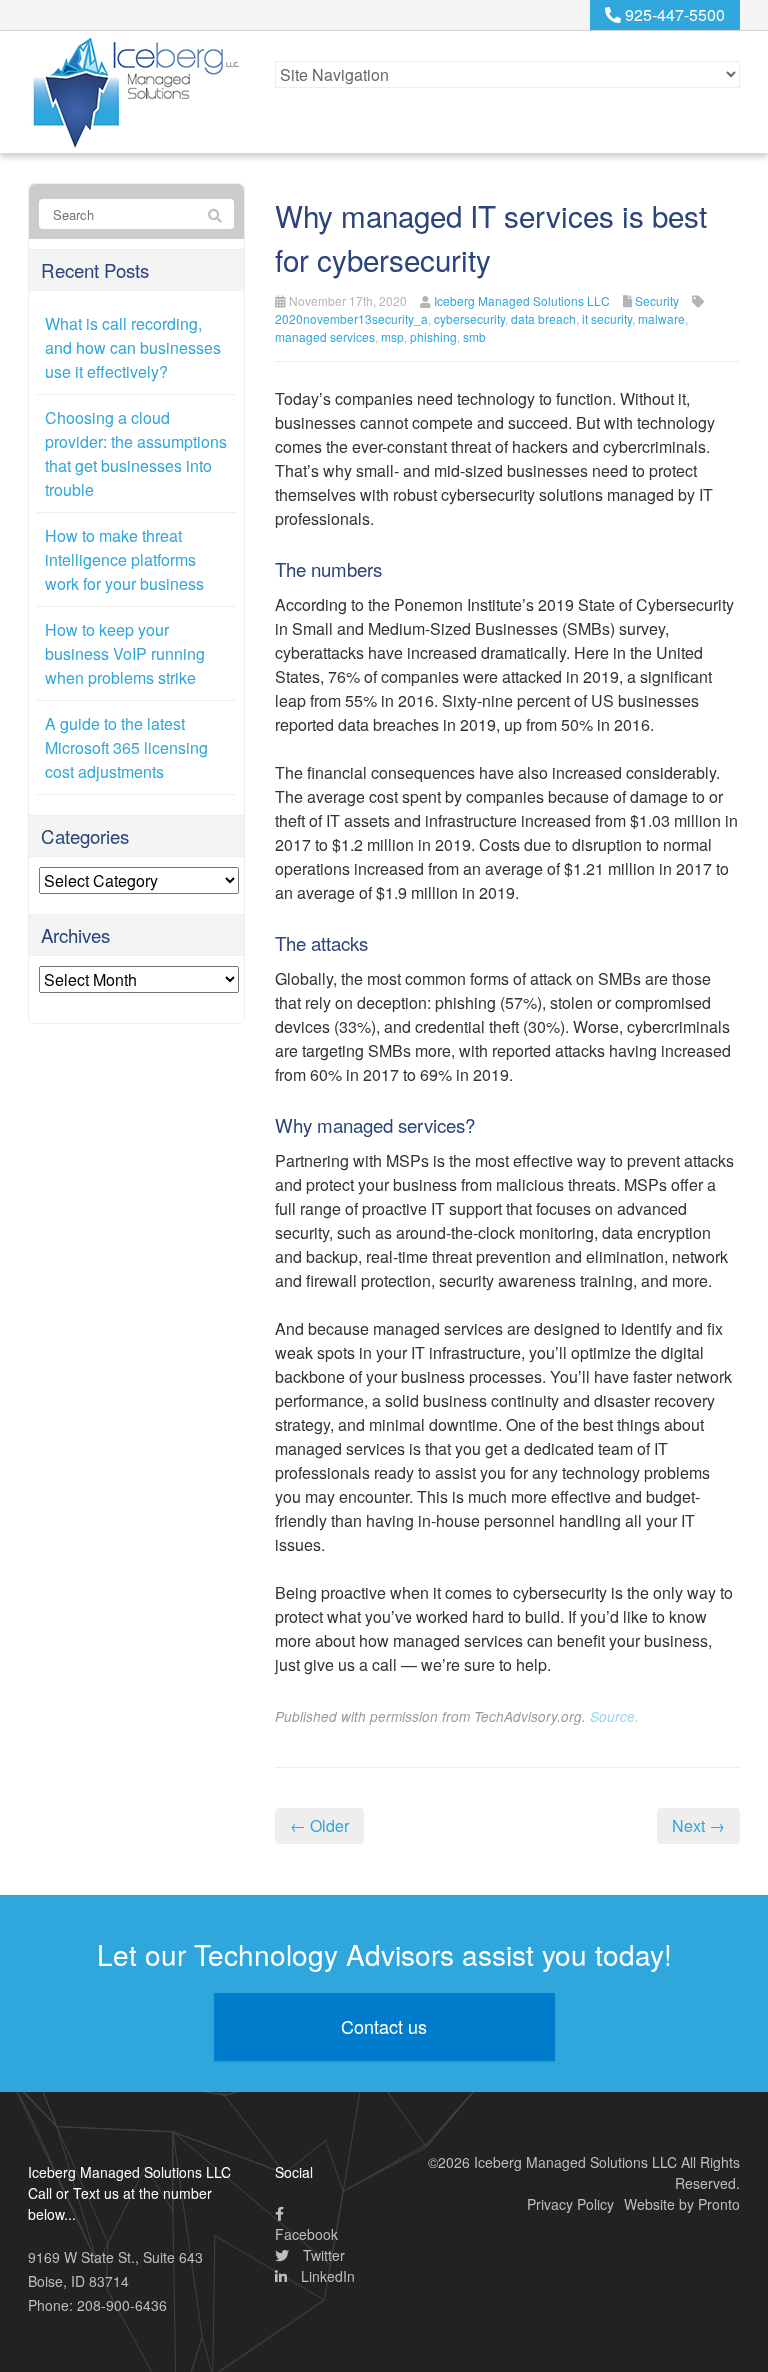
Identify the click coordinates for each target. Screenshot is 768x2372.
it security (607, 318)
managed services (325, 336)
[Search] (215, 215)
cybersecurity (469, 318)
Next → (698, 1825)
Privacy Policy (570, 2204)
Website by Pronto (682, 2204)
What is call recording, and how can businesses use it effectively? (133, 347)
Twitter (322, 2255)
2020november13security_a (351, 318)
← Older (319, 1825)
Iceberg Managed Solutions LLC (522, 300)
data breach (543, 318)
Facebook (306, 2234)
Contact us (384, 2026)
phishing (433, 336)
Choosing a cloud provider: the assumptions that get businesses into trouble (136, 453)
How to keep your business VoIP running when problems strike (125, 653)
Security (657, 300)
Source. (614, 1716)
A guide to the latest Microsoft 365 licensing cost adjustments (126, 747)
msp (392, 336)
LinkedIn (326, 2276)
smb (474, 336)
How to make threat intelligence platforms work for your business (124, 559)
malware (661, 318)
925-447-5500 (673, 14)
